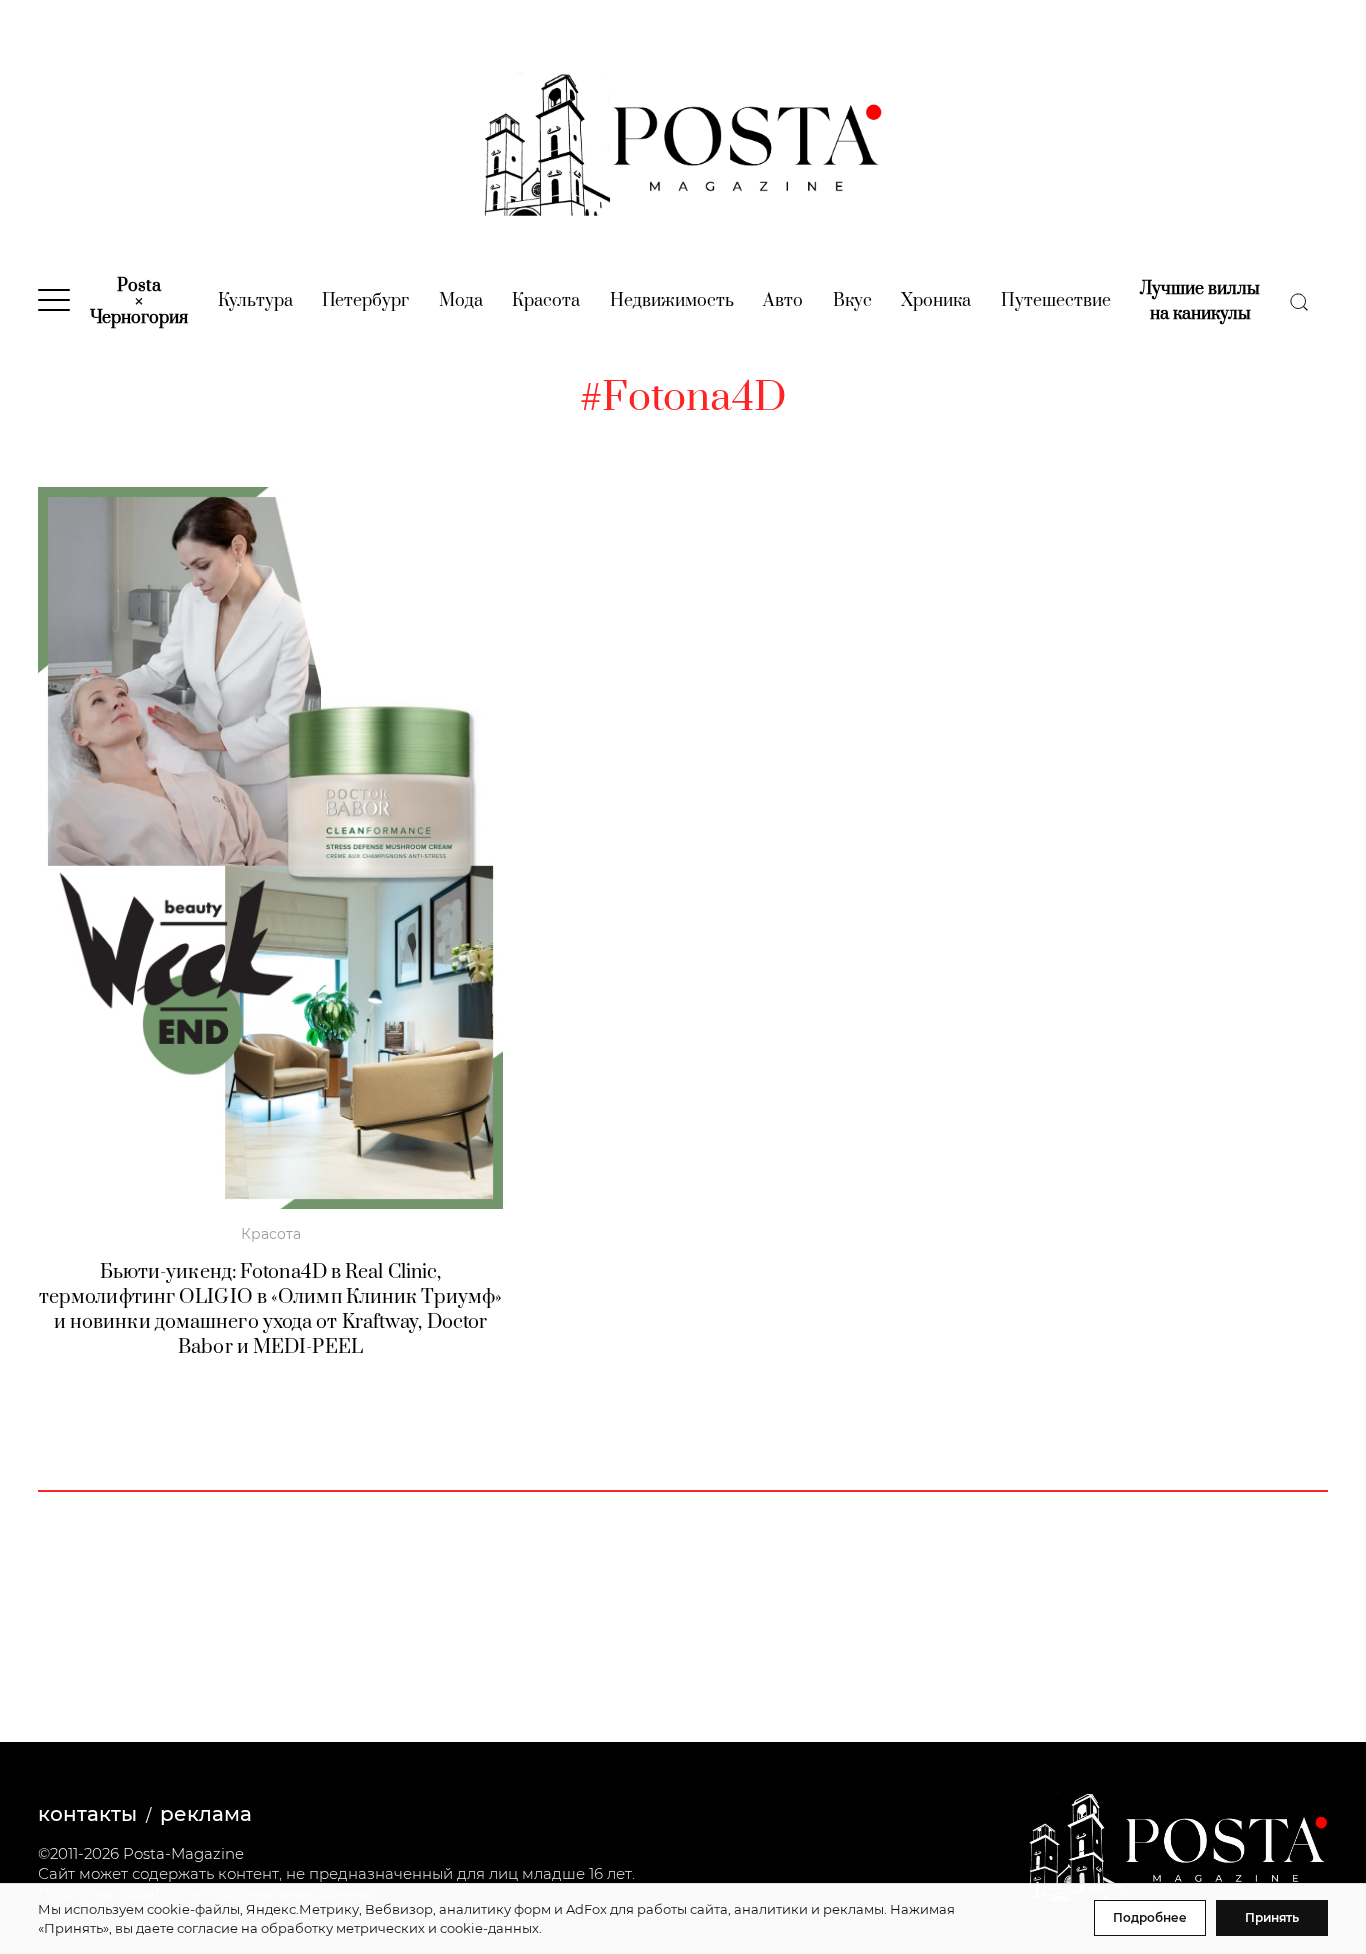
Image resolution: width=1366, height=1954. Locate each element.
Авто (783, 301)
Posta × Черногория (139, 302)
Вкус (852, 301)
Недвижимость (672, 301)
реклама (206, 1814)
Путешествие (1056, 301)
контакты (87, 1814)
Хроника (936, 301)
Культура (255, 301)
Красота (546, 301)
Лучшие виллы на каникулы (1200, 301)
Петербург (365, 301)
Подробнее (1150, 1917)
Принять (1272, 1917)
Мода (461, 301)
